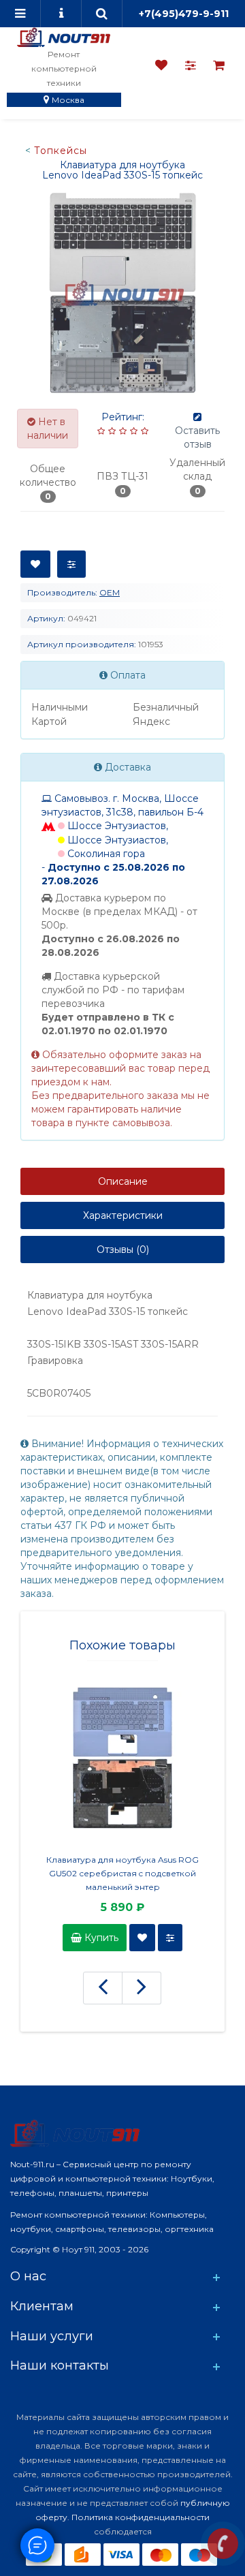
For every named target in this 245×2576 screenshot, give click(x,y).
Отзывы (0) (123, 1250)
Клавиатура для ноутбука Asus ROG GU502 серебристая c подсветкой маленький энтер (122, 1873)
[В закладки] (35, 564)
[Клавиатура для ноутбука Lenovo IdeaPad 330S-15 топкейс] (122, 293)
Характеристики (123, 1215)
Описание (123, 1181)
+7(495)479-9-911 (184, 14)
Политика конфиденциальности (141, 2517)
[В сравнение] (71, 564)
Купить (100, 1938)
